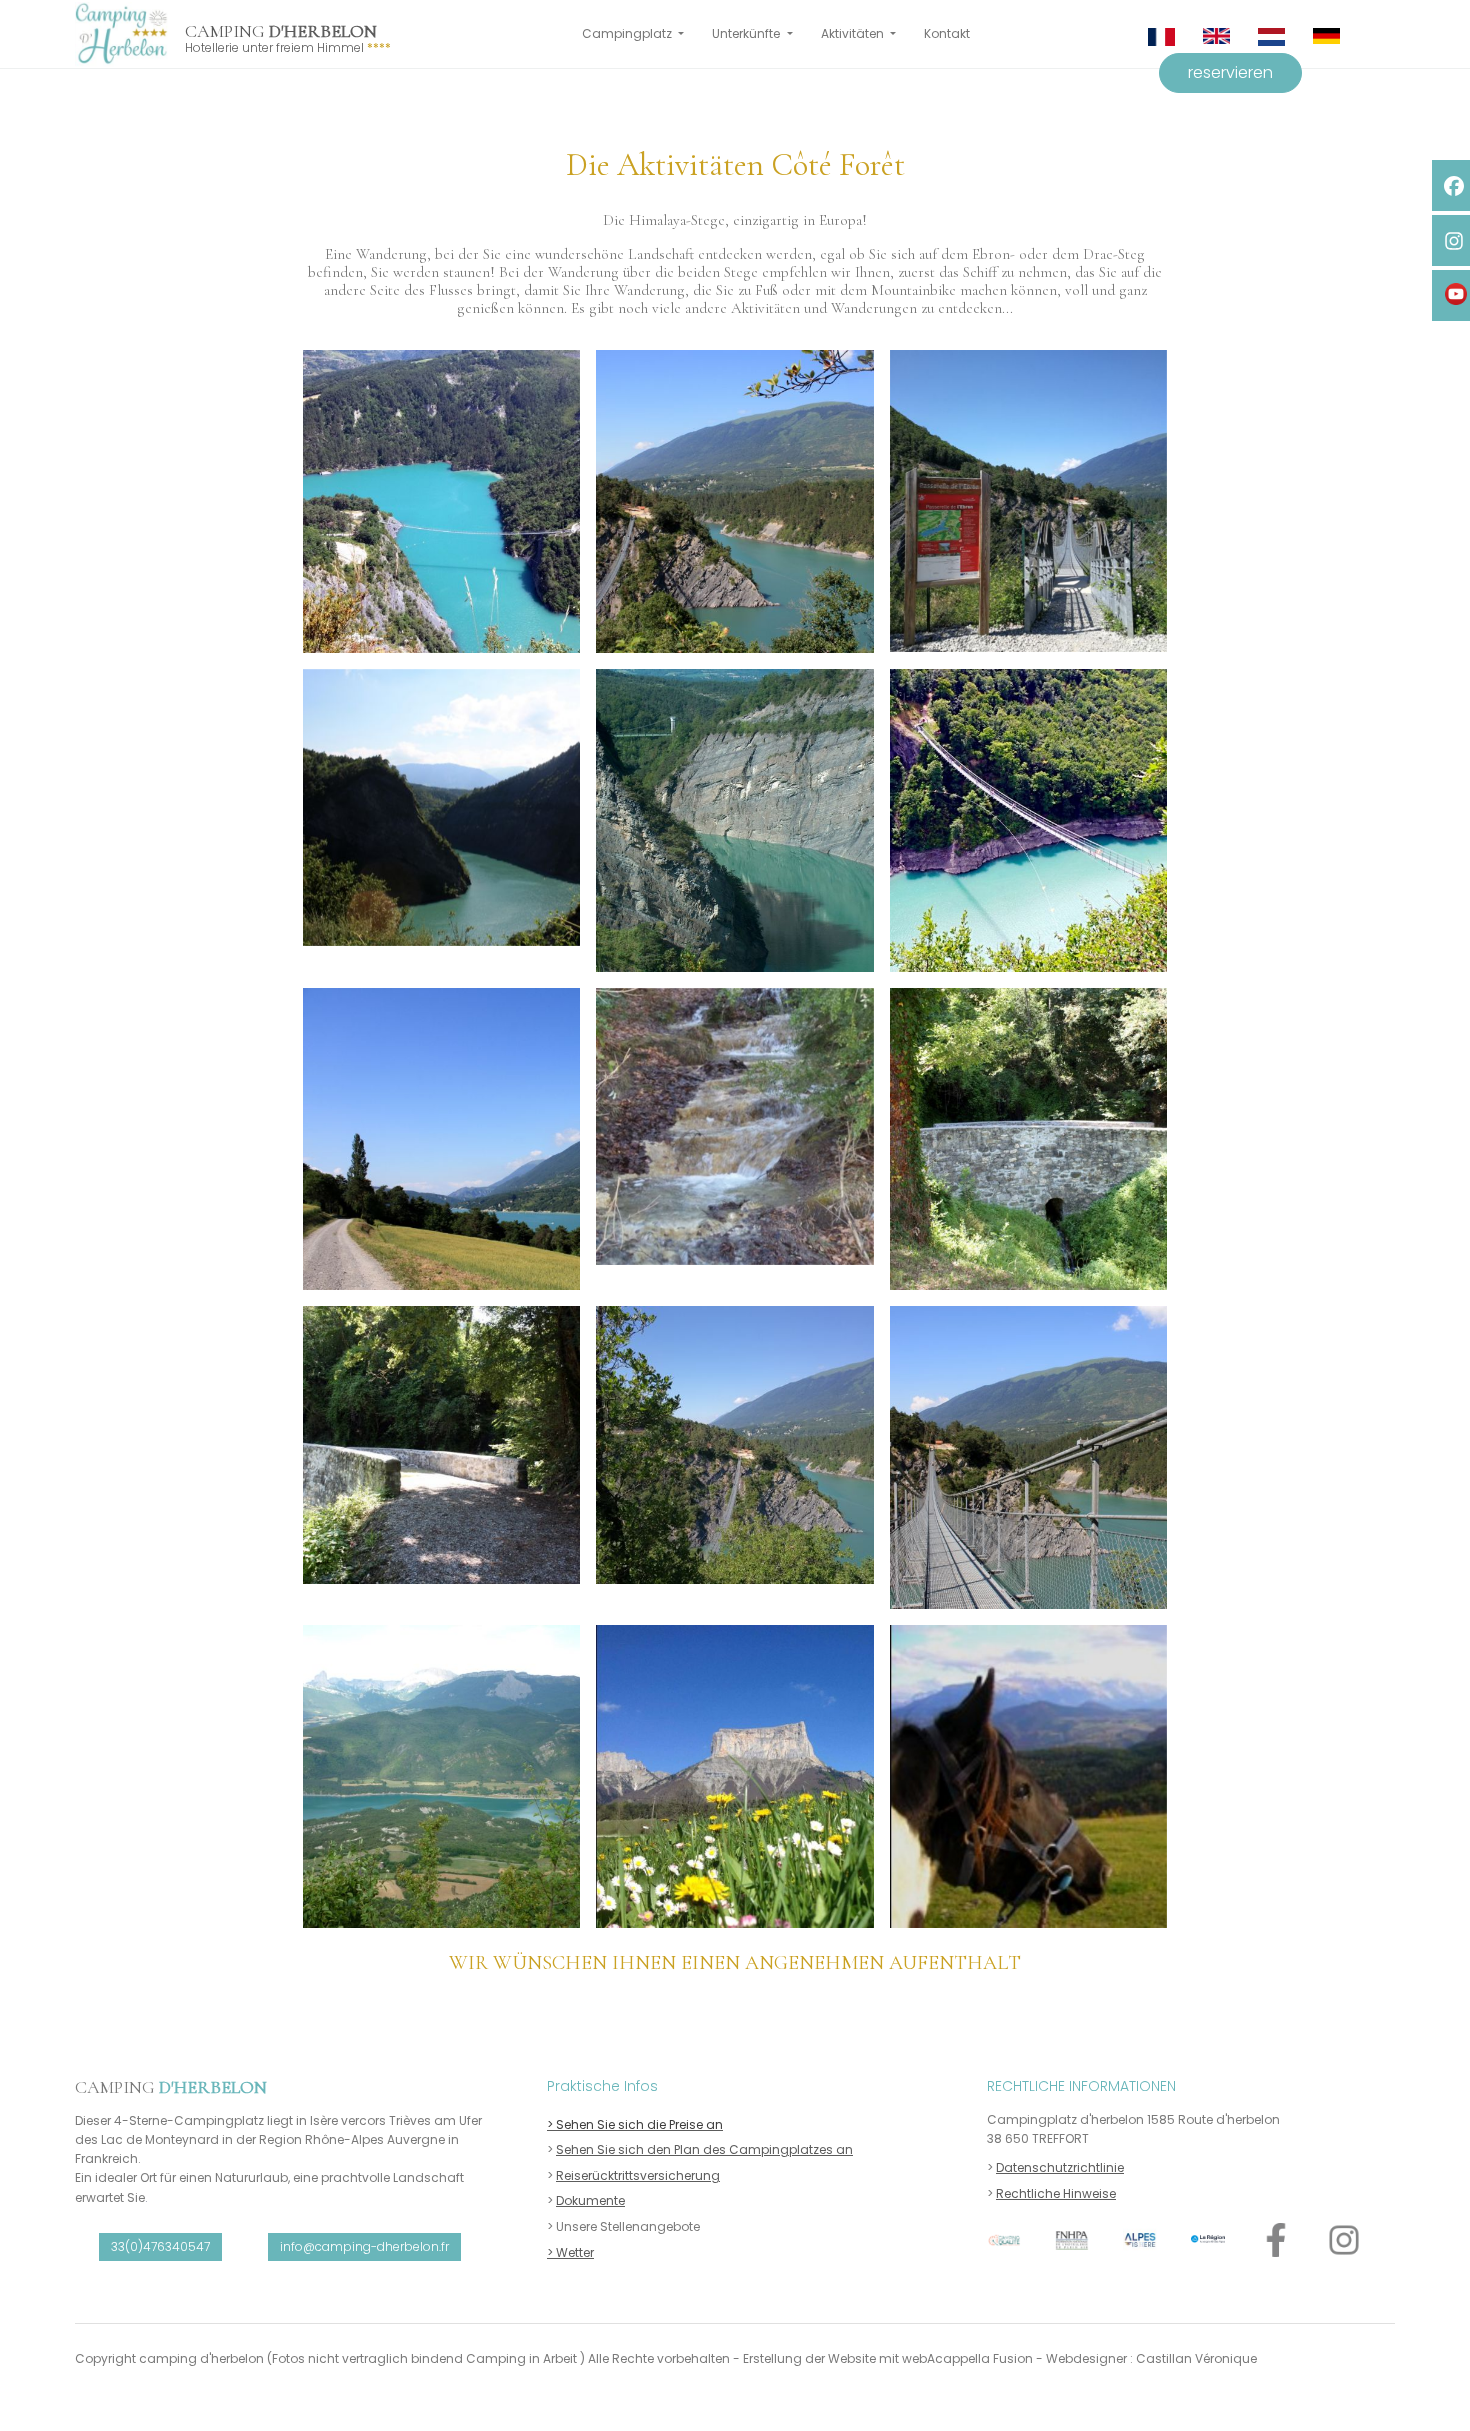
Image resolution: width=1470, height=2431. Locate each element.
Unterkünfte (747, 33)
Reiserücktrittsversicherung (638, 2175)
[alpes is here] (1140, 2240)
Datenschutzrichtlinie (1060, 2167)
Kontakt (947, 33)
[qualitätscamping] (1004, 2240)
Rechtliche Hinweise (1056, 2193)
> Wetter (570, 2252)
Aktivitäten (854, 33)
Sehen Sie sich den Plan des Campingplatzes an (704, 2149)
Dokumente (590, 2200)
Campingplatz (628, 33)
